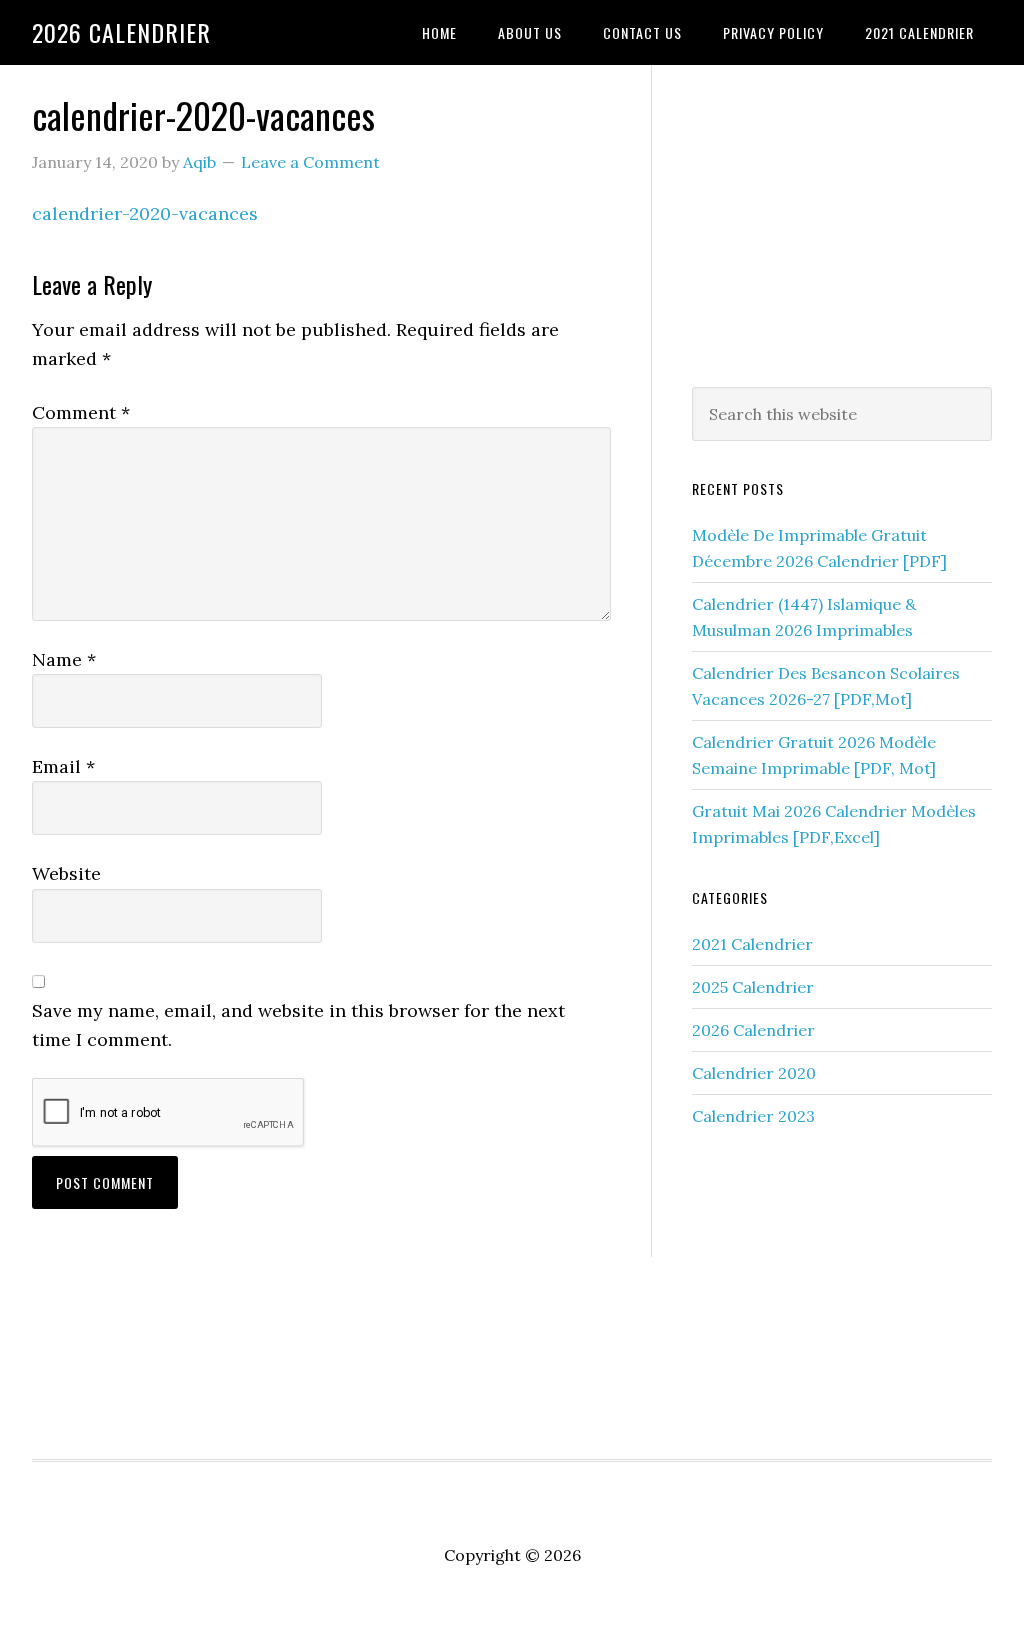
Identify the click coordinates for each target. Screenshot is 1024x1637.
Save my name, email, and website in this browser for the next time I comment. (298, 1025)
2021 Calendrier (752, 944)
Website (66, 873)
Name (64, 659)
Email (63, 766)
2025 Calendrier (753, 987)
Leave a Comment (310, 162)
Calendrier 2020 (754, 1073)
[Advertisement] (842, 222)
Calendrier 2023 (753, 1116)
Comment (81, 412)
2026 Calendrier (121, 32)
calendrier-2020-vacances (145, 213)
